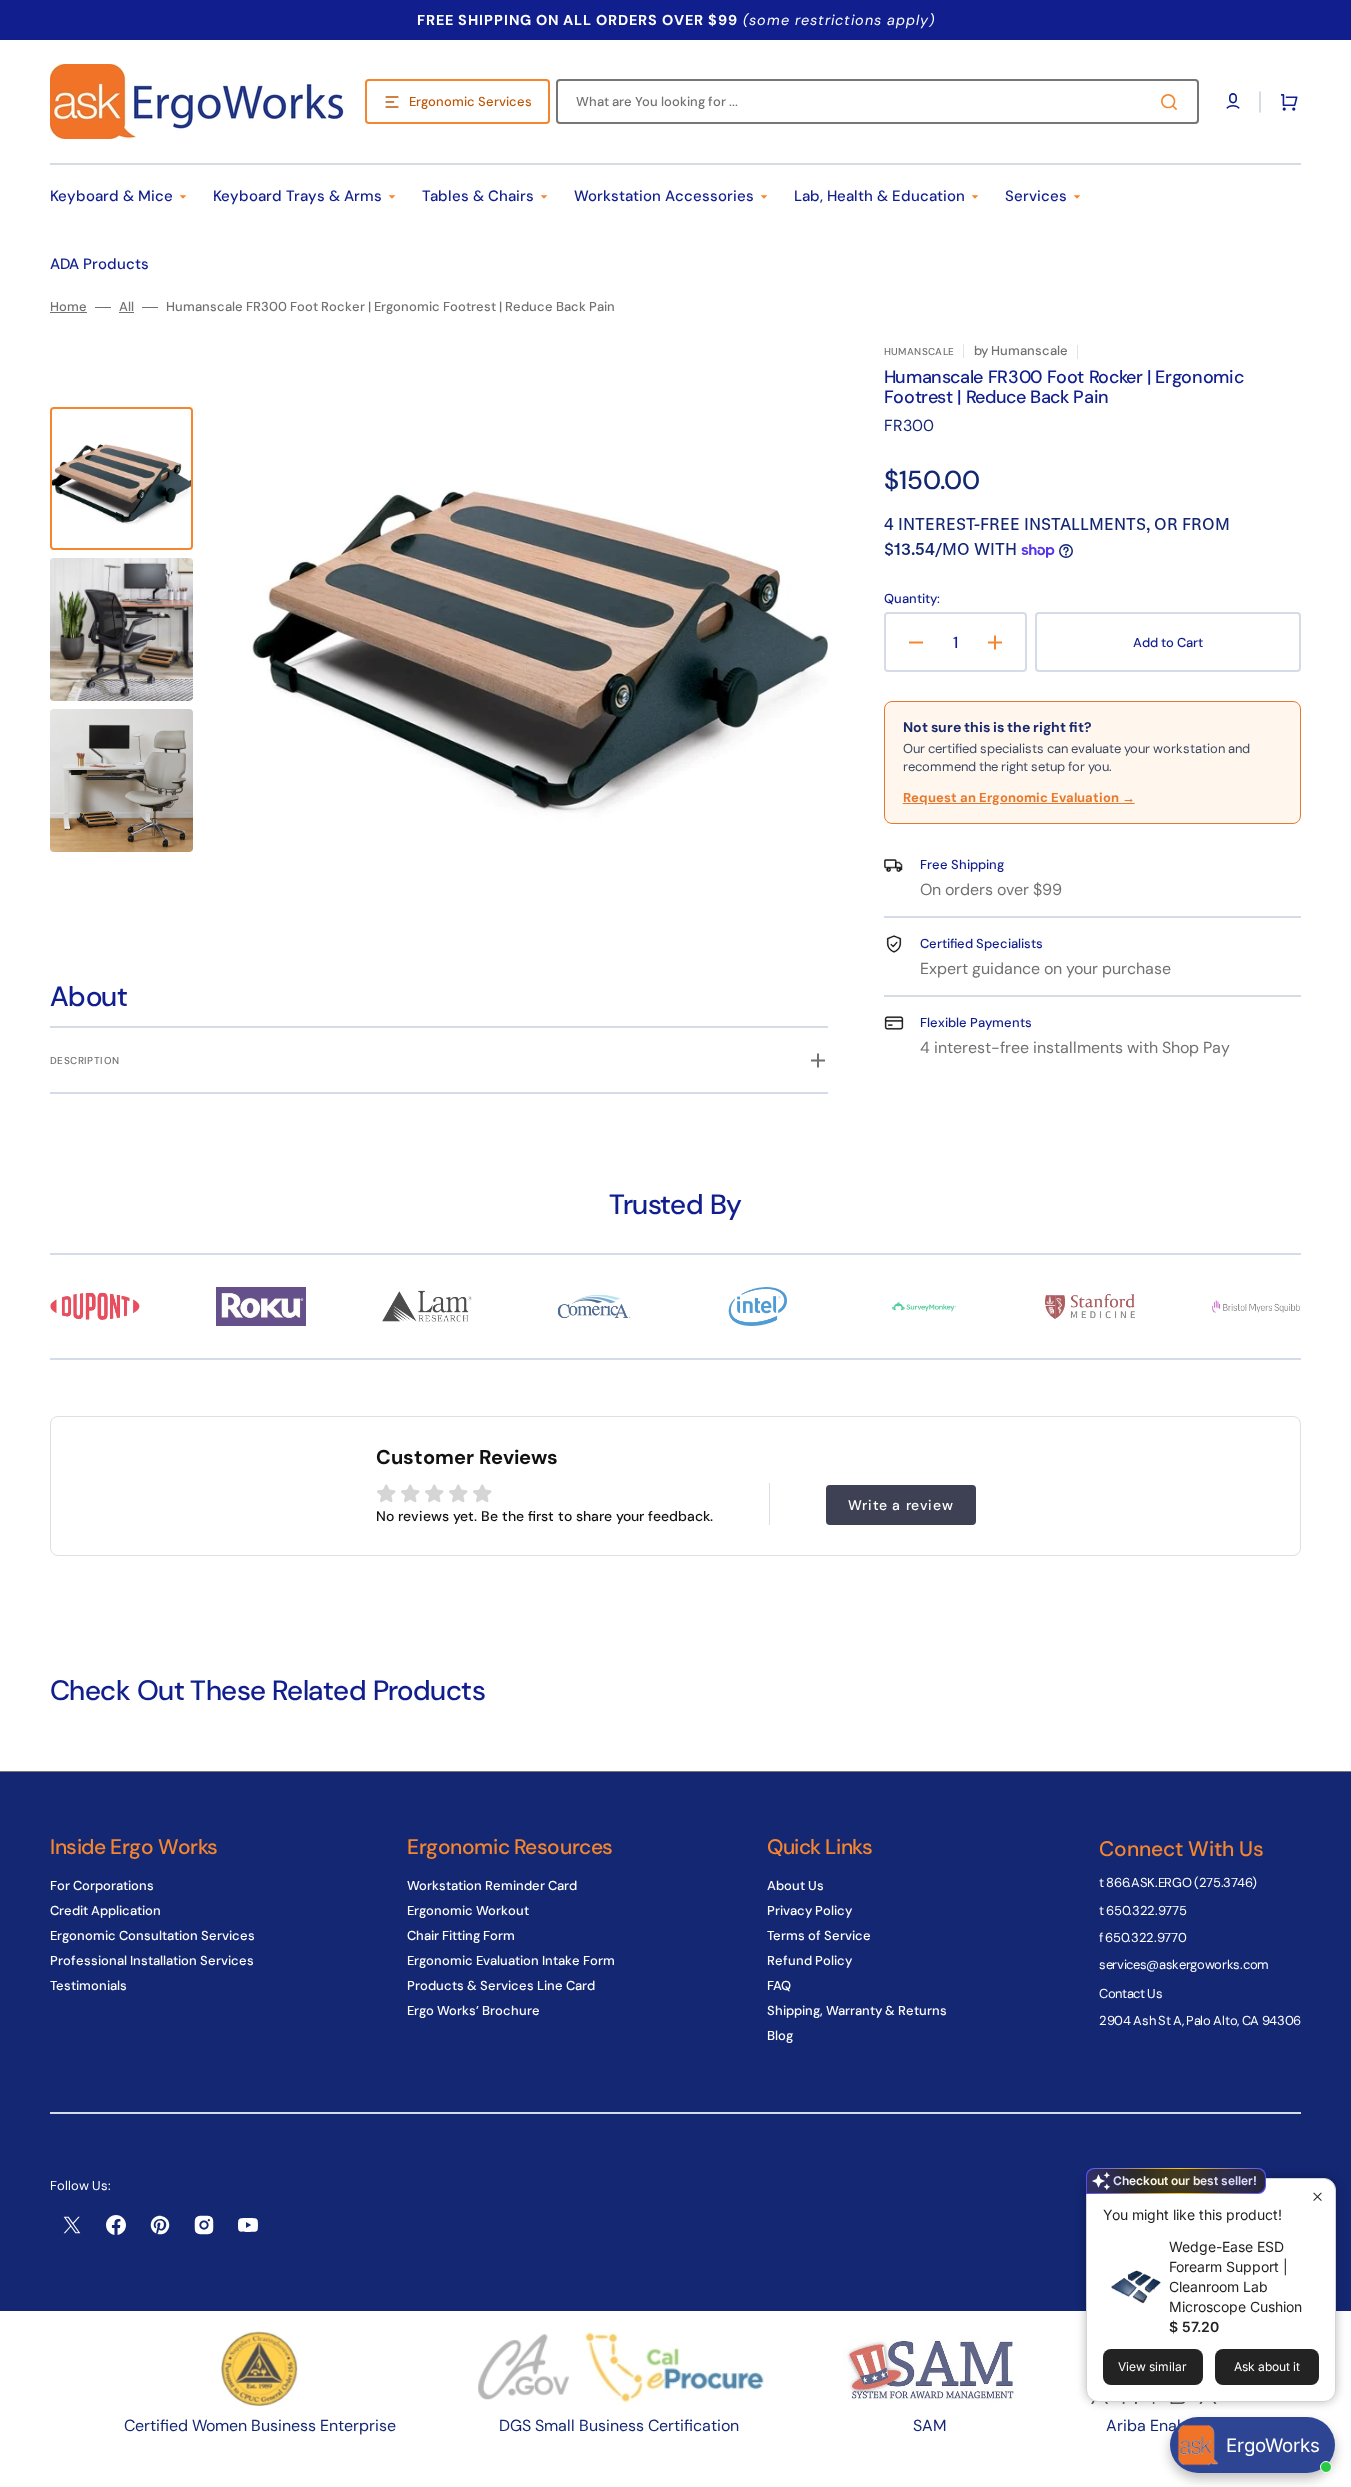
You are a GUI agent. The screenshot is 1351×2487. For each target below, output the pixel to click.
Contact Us (1131, 1993)
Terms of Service (819, 1935)
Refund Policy (809, 1960)
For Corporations (102, 1886)
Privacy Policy (809, 1910)
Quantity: (912, 599)
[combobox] (877, 101)
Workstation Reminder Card (492, 1886)
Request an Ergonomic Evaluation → (1019, 797)
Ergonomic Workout (468, 1910)
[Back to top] (1325, 2461)
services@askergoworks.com (1184, 1964)
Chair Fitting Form (461, 1935)
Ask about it (1267, 2366)
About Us (795, 1886)
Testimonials (88, 1985)
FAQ (779, 1985)
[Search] (1173, 102)
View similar (1152, 2366)
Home (68, 307)
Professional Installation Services (152, 1960)
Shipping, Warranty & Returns (857, 2010)
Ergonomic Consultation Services (152, 1935)
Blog (780, 2035)
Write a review (900, 1505)
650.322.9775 (1146, 1910)
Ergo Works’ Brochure (473, 2010)
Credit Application (105, 1910)
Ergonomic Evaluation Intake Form (511, 1960)
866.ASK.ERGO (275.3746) (1181, 1882)
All (126, 307)
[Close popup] (1317, 2196)
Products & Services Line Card (501, 1985)
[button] (1285, 102)
